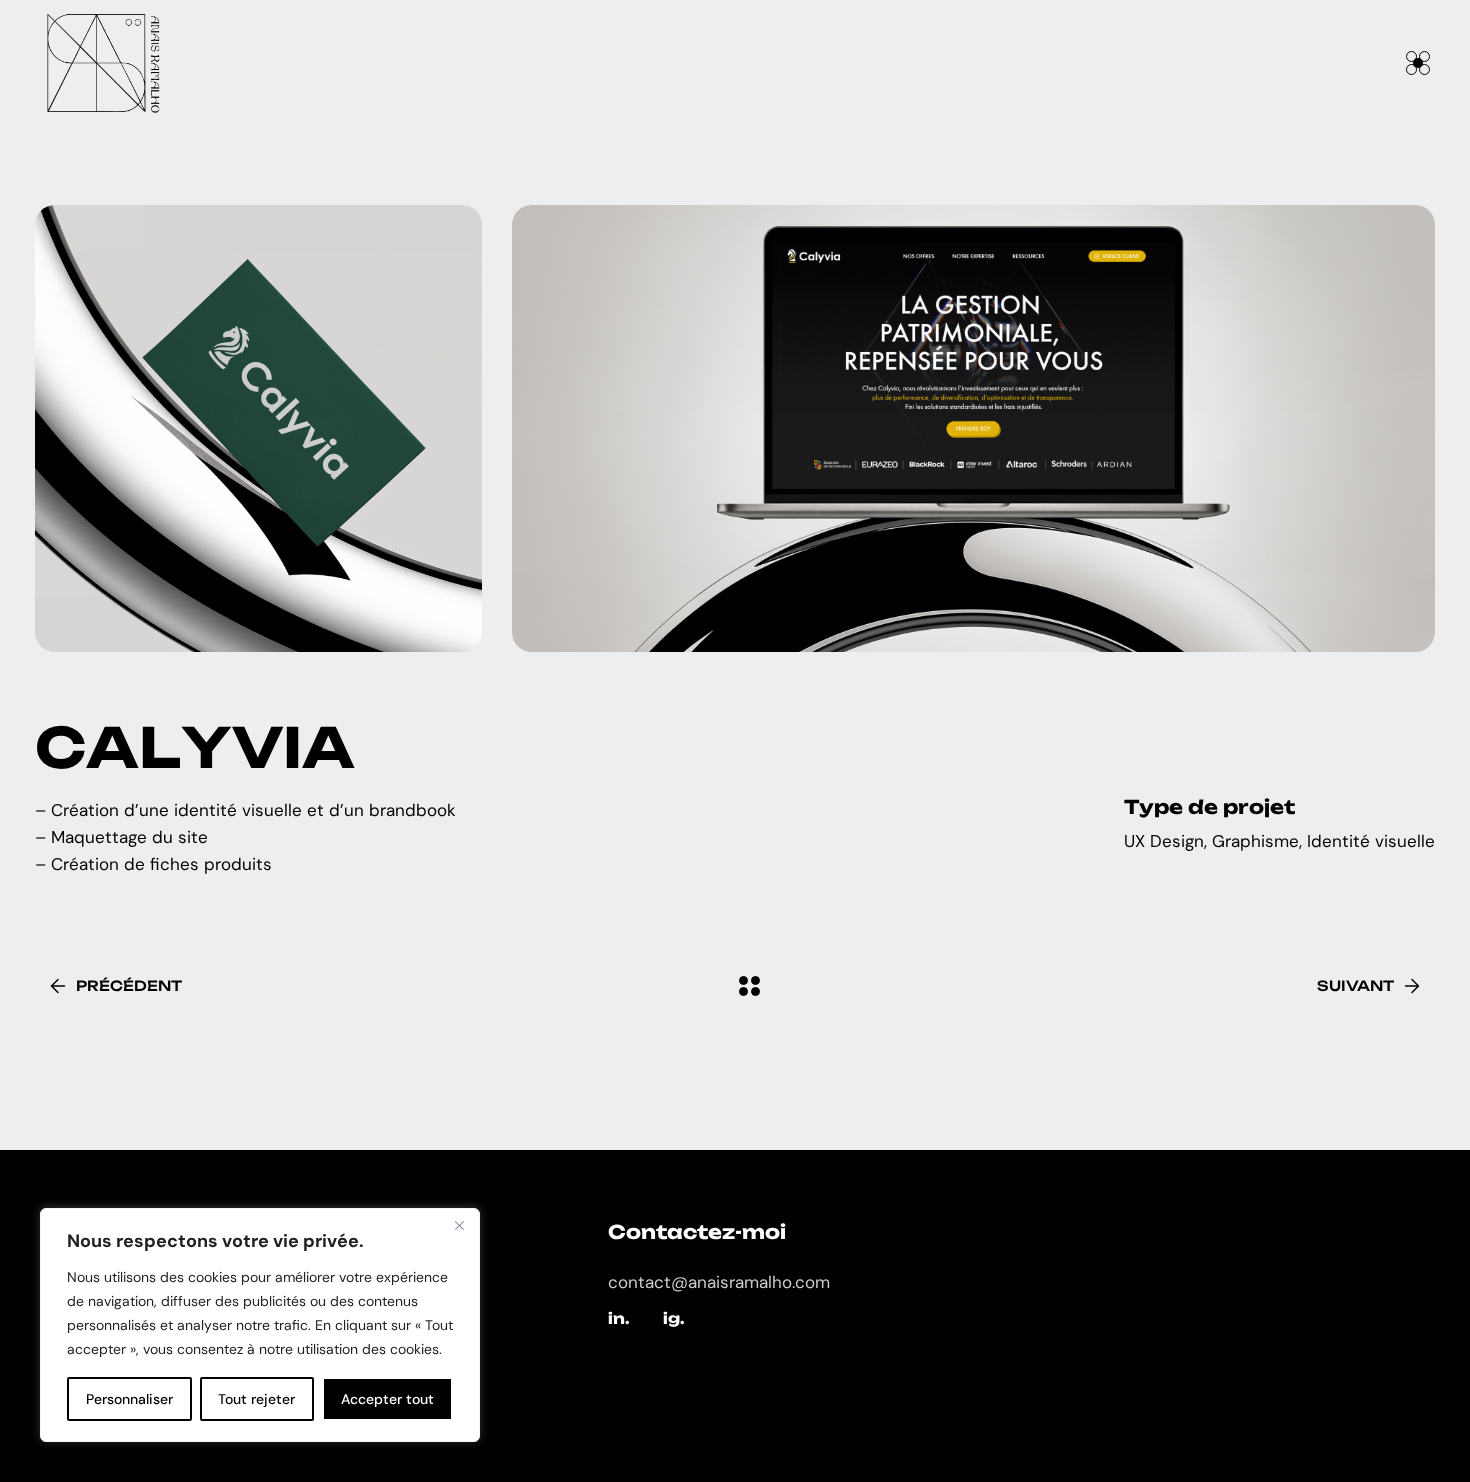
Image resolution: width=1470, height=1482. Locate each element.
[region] (260, 1325)
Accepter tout (387, 1399)
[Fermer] (459, 1225)
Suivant (1355, 985)
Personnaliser (129, 1399)
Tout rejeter (256, 1399)
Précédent (129, 985)
